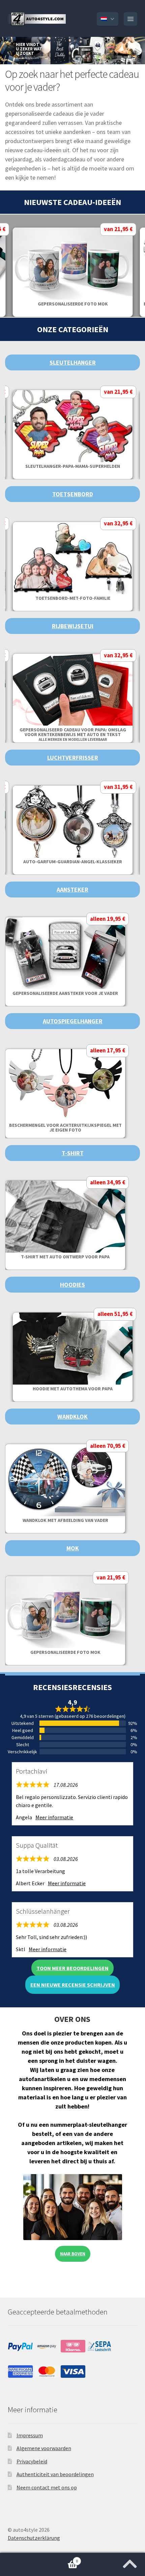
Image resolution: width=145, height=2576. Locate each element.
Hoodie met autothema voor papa (73, 1389)
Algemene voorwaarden (44, 2448)
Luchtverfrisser (73, 758)
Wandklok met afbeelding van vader (65, 1520)
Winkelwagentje (39, 2559)
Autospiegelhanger (73, 1021)
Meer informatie (54, 1817)
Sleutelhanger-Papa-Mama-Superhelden (73, 466)
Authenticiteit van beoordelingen (55, 2474)
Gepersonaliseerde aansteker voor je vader (65, 993)
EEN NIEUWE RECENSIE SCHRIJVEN (73, 1985)
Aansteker (72, 890)
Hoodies (72, 1285)
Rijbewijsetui (73, 626)
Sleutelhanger (73, 362)
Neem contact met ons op (47, 2487)
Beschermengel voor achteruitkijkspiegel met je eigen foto (65, 1127)
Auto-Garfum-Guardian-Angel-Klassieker (73, 862)
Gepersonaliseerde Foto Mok (73, 304)
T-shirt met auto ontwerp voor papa (65, 1257)
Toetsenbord (73, 494)
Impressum (30, 2435)
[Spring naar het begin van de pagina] (130, 2562)
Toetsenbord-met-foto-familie (73, 598)
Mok (73, 1548)
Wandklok (72, 1417)
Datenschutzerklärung (34, 2538)
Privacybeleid (32, 2461)
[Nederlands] (108, 19)
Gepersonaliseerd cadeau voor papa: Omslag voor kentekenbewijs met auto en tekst (73, 734)
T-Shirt (73, 1153)
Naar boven (73, 2254)
